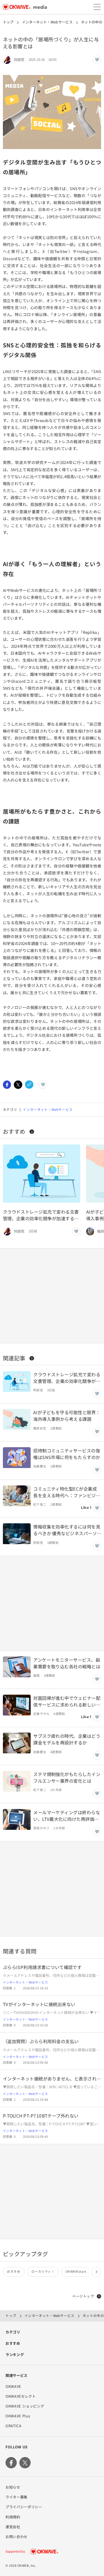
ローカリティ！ (43, 2271)
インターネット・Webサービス (47, 22)
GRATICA (13, 2426)
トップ (8, 22)
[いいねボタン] (97, 60)
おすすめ (14, 1131)
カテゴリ (13, 2332)
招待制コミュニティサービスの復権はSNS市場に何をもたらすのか (67, 1454)
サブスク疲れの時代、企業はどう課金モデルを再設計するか (67, 1739)
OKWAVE (13, 2386)
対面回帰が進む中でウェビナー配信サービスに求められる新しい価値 (67, 1701)
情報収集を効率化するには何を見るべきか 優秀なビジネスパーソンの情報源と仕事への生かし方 (67, 1530)
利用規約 (13, 2517)
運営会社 (13, 2527)
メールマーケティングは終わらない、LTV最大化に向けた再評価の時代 (67, 1816)
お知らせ (13, 2487)
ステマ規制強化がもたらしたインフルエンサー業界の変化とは (67, 1777)
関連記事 (14, 1358)
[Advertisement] (52, 1296)
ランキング (15, 2355)
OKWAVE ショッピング (25, 2406)
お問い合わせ (16, 2537)
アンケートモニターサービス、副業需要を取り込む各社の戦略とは (67, 1663)
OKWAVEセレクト (21, 2396)
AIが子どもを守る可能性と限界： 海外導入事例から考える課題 (67, 1415)
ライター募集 (16, 2497)
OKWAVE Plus (18, 2416)
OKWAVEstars (76, 2271)
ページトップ (83, 2296)
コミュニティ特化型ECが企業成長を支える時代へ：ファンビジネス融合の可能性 (67, 1492)
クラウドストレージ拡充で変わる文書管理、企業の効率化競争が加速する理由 (41, 1215)
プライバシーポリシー (24, 2507)
